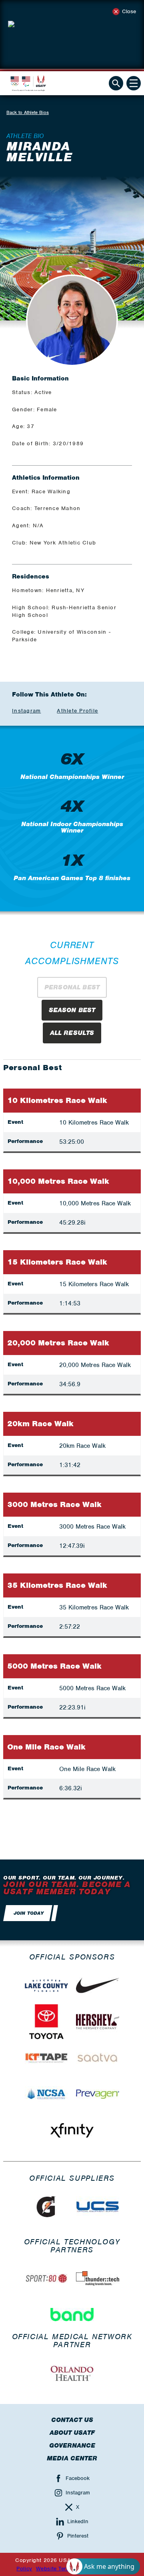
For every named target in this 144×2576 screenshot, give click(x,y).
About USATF (72, 2433)
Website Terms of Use (65, 2569)
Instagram (26, 711)
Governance (72, 2446)
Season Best (72, 1010)
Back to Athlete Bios (28, 112)
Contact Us (72, 2420)
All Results (72, 1033)
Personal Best (72, 987)
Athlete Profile (77, 711)
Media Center (72, 2458)
